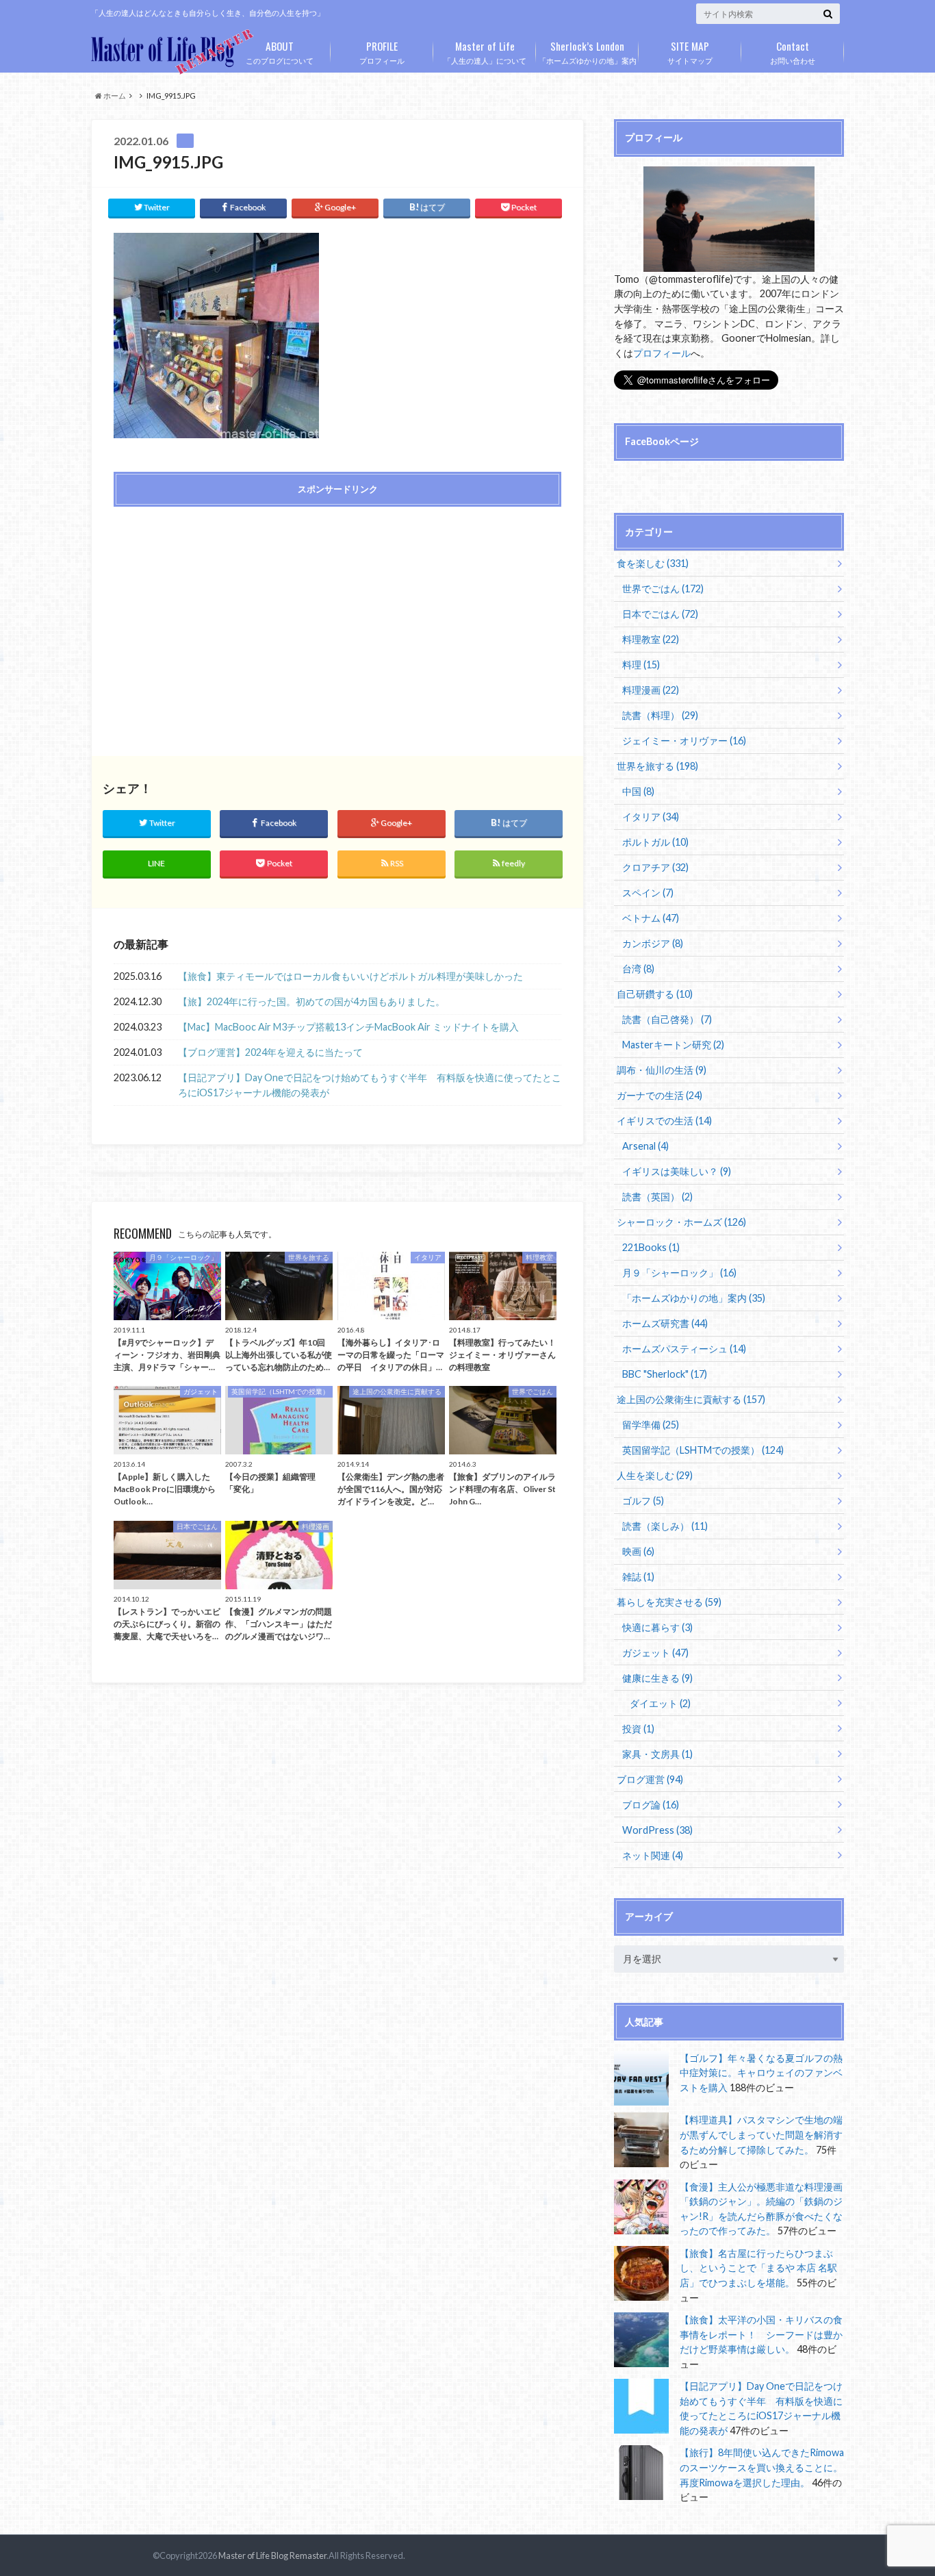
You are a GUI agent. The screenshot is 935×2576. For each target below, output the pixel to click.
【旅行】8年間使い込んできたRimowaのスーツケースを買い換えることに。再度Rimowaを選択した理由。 (762, 2467)
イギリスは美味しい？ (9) (677, 1171)
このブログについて (280, 51)
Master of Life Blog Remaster (272, 2555)
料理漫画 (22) (651, 690)
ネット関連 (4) (653, 1855)
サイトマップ (690, 51)
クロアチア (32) (655, 867)
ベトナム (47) (651, 918)
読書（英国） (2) (657, 1197)
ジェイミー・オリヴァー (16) (684, 741)
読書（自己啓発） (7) (667, 1019)
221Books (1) (651, 1247)
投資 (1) (638, 1729)
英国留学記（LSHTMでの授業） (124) (703, 1450)
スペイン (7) (648, 893)
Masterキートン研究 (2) (673, 1045)
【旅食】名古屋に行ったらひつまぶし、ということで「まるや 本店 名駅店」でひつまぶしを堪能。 (758, 2268)
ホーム (114, 96)
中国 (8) (638, 791)
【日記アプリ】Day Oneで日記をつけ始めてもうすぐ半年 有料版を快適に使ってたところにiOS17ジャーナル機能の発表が (370, 1085)
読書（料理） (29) (660, 715)
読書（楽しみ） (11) (665, 1526)
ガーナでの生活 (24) (659, 1095)
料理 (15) (641, 665)
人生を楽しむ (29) (655, 1475)
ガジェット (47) (655, 1653)
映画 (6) (638, 1551)
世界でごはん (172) (663, 589)
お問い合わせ (793, 51)
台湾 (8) (638, 969)
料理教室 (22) (651, 639)
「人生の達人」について (485, 51)
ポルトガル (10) (655, 842)
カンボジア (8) (653, 943)
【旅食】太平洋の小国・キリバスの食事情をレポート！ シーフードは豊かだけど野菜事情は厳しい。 (761, 2334)
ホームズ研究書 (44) (665, 1323)
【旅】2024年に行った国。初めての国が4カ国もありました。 (311, 1001)
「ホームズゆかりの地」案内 (588, 51)
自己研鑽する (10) (655, 994)
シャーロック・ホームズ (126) (681, 1222)
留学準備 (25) (651, 1425)
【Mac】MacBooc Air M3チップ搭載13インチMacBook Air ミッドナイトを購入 (348, 1027)
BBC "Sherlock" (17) (665, 1374)
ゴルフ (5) (643, 1501)
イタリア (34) (651, 817)
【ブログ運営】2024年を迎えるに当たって (270, 1052)
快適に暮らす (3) (657, 1627)
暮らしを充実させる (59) (669, 1602)
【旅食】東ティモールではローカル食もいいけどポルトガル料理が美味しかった (350, 976)
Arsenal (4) (645, 1146)
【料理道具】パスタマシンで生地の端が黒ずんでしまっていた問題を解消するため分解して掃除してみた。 (761, 2134)
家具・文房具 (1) (657, 1754)
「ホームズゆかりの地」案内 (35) (694, 1298)
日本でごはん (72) (660, 614)
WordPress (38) (657, 1830)
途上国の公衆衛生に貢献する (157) (691, 1399)
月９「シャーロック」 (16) (679, 1273)
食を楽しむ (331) (653, 563)
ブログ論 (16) (651, 1805)
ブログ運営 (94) (650, 1779)
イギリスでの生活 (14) (664, 1121)
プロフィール (382, 51)
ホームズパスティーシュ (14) (684, 1349)
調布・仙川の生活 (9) (662, 1070)
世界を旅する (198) (657, 766)
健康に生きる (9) (657, 1678)
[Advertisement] (222, 616)
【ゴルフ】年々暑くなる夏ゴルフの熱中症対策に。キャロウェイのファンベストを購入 (761, 2073)
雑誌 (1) (638, 1577)
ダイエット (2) (660, 1703)
